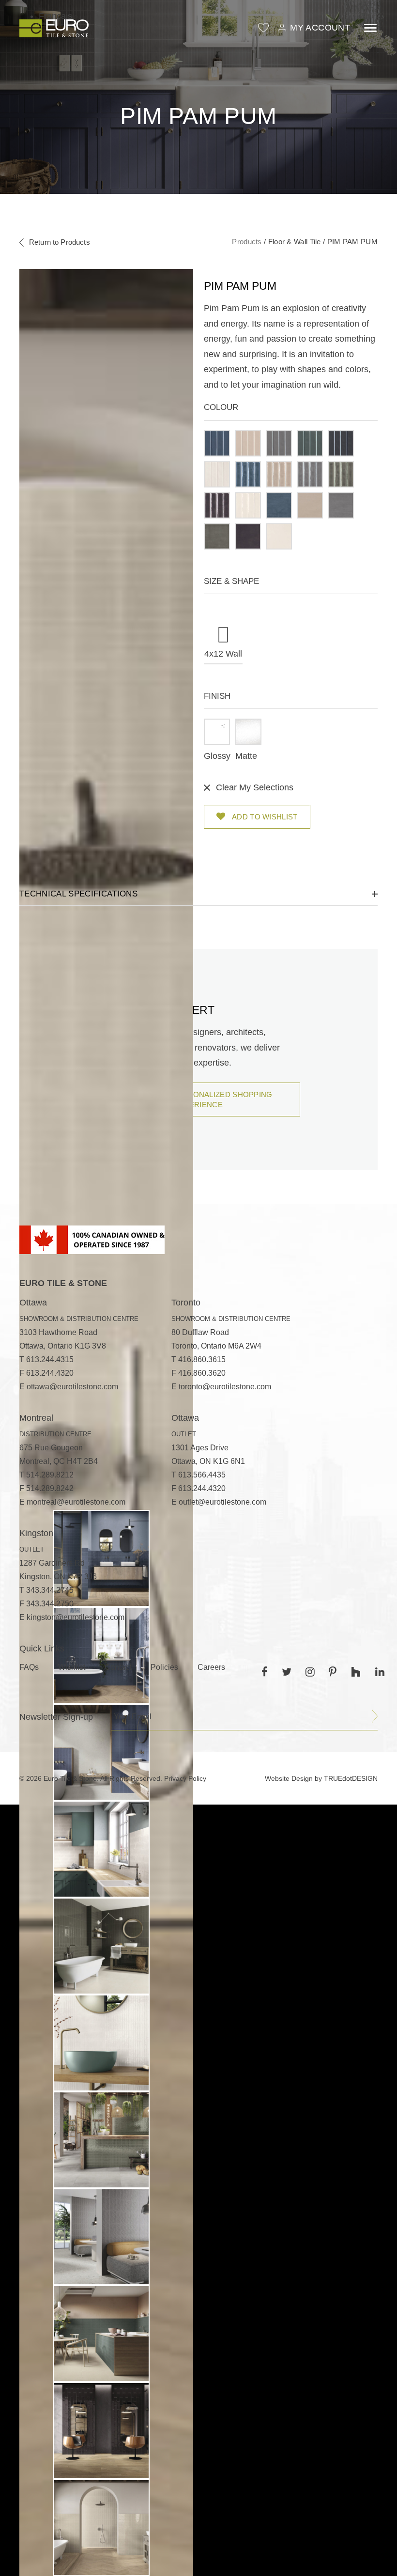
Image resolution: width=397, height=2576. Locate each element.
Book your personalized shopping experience (198, 1100)
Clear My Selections (255, 787)
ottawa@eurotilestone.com (72, 1387)
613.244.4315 (50, 1359)
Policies (164, 1667)
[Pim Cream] (279, 474)
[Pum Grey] (341, 505)
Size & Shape (231, 581)
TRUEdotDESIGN (351, 1778)
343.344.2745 (50, 1590)
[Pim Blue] (248, 474)
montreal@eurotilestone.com (76, 1502)
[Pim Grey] (310, 474)
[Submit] (375, 1716)
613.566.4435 (202, 1475)
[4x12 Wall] (223, 623)
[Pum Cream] (310, 505)
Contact (118, 1667)
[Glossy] (217, 732)
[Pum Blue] (279, 505)
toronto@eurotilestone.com (225, 1387)
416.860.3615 (202, 1359)
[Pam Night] (341, 443)
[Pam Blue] (217, 443)
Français (55, 16)
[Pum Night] (248, 536)
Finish (217, 696)
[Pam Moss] (310, 443)
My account (320, 28)
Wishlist (72, 1667)
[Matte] (248, 732)
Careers (211, 1667)
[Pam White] (217, 474)
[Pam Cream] (248, 443)
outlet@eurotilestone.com (222, 1502)
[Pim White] (248, 505)
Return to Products (60, 242)
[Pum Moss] (217, 536)
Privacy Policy (185, 1778)
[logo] (54, 28)
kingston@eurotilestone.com (76, 1617)
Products (247, 242)
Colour (221, 407)
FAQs (29, 1667)
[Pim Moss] (341, 474)
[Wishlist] (263, 28)
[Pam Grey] (279, 443)
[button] (217, 443)
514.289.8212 (50, 1475)
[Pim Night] (217, 505)
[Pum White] (279, 536)
